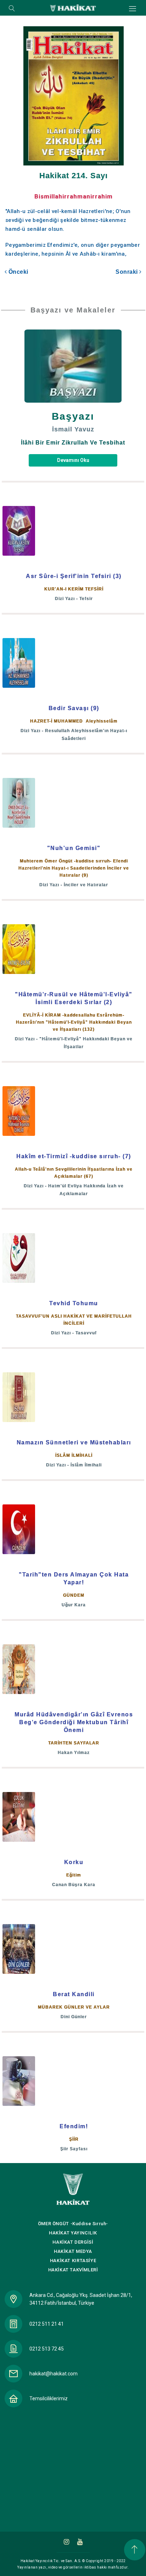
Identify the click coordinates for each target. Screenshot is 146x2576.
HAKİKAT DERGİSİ (73, 2242)
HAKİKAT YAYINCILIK (73, 2233)
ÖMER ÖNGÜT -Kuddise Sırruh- (73, 2224)
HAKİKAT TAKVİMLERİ (73, 2270)
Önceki (18, 272)
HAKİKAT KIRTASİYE (73, 2261)
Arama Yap (12, 9)
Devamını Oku (73, 460)
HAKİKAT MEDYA (73, 2251)
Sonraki (127, 272)
